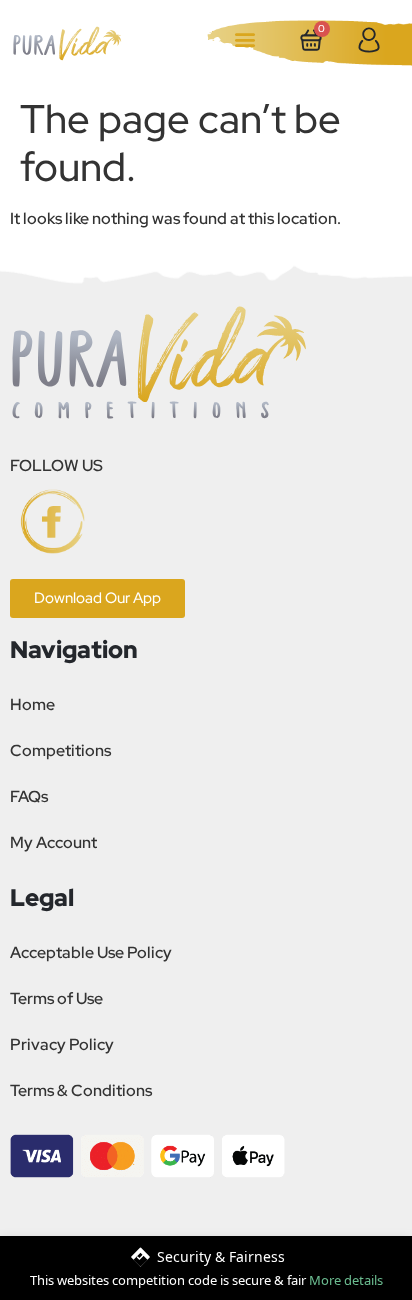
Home (32, 704)
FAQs (29, 796)
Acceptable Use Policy (91, 952)
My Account (53, 842)
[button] (245, 38)
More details (346, 1280)
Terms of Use (56, 998)
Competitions (60, 750)
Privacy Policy (62, 1044)
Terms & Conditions (81, 1090)
